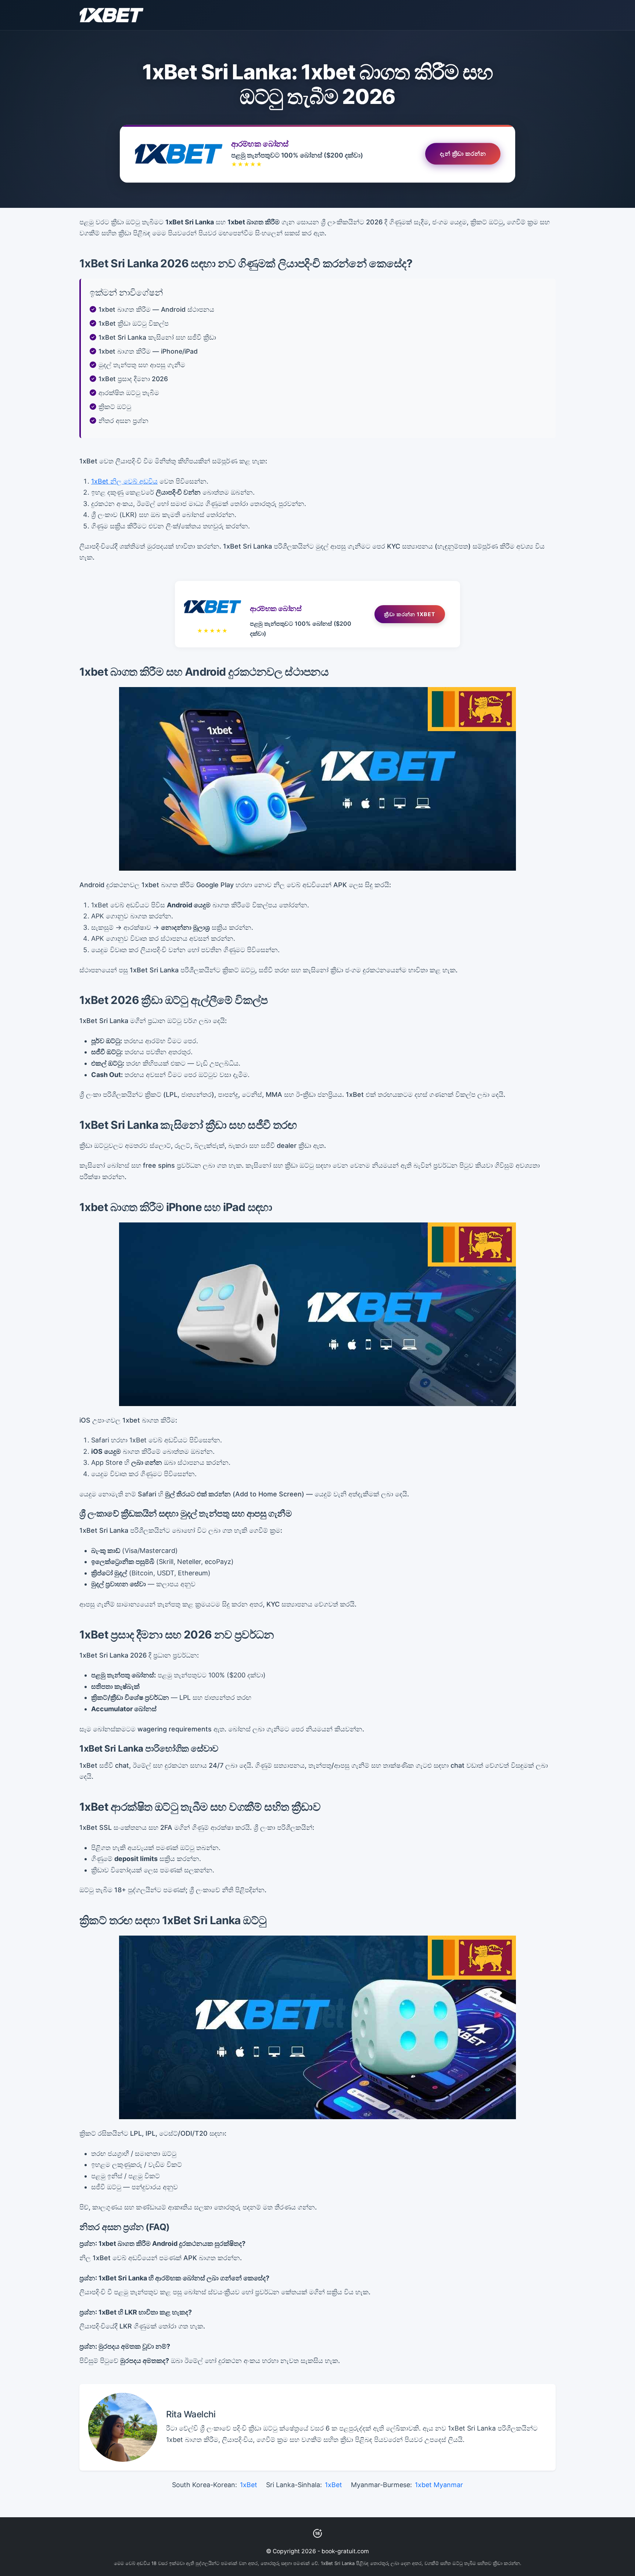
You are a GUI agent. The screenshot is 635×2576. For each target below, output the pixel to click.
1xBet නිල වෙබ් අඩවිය (124, 481)
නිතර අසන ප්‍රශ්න (123, 421)
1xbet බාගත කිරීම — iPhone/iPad (148, 351)
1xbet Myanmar (439, 2485)
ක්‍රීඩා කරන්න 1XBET (410, 614)
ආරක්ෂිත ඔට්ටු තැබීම (129, 393)
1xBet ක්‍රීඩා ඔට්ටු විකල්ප (134, 323)
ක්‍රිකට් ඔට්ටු (115, 407)
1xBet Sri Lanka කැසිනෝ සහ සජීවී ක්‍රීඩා (157, 337)
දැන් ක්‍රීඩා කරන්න (463, 154)
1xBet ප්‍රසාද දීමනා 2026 (133, 379)
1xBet (249, 2485)
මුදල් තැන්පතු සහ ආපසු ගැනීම (142, 365)
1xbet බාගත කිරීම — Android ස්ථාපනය (156, 309)
